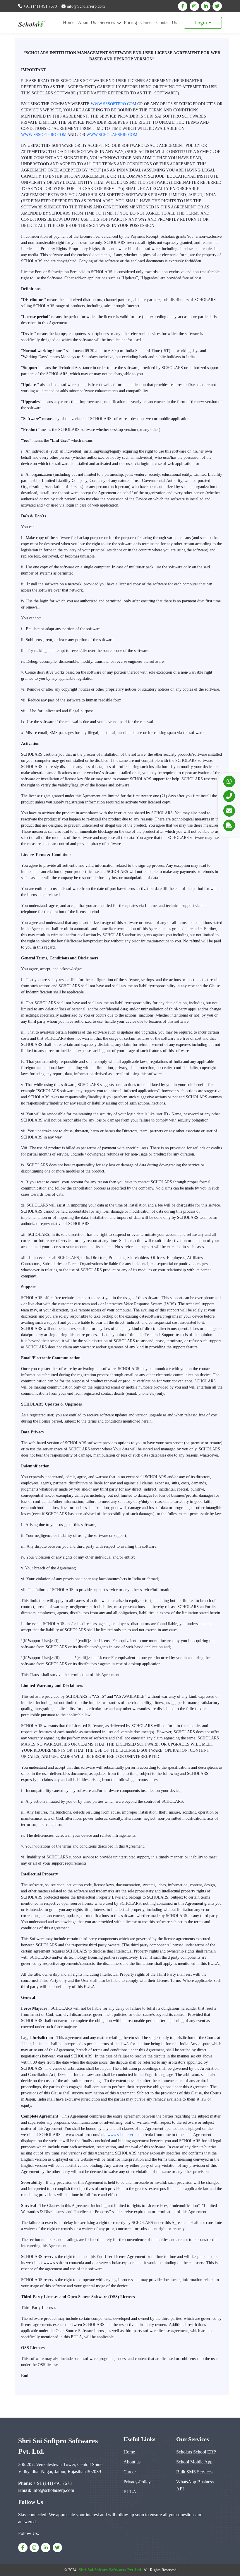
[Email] (229, 811)
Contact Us (167, 22)
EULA (130, 2492)
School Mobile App (194, 2462)
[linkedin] (206, 6)
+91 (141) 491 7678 (40, 6)
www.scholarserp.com (126, 2135)
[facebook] (183, 6)
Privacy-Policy (137, 2482)
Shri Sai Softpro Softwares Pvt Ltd (110, 2570)
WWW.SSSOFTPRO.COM (113, 104)
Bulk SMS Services (194, 2472)
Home (69, 22)
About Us (87, 22)
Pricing (130, 22)
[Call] (229, 796)
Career (147, 22)
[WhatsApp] (229, 781)
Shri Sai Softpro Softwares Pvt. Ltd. (58, 2446)
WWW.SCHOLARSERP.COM (112, 135)
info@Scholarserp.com (85, 6)
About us (132, 2462)
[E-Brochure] (229, 825)
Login (201, 23)
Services (108, 22)
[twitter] (217, 6)
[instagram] (194, 6)
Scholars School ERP (196, 2452)
